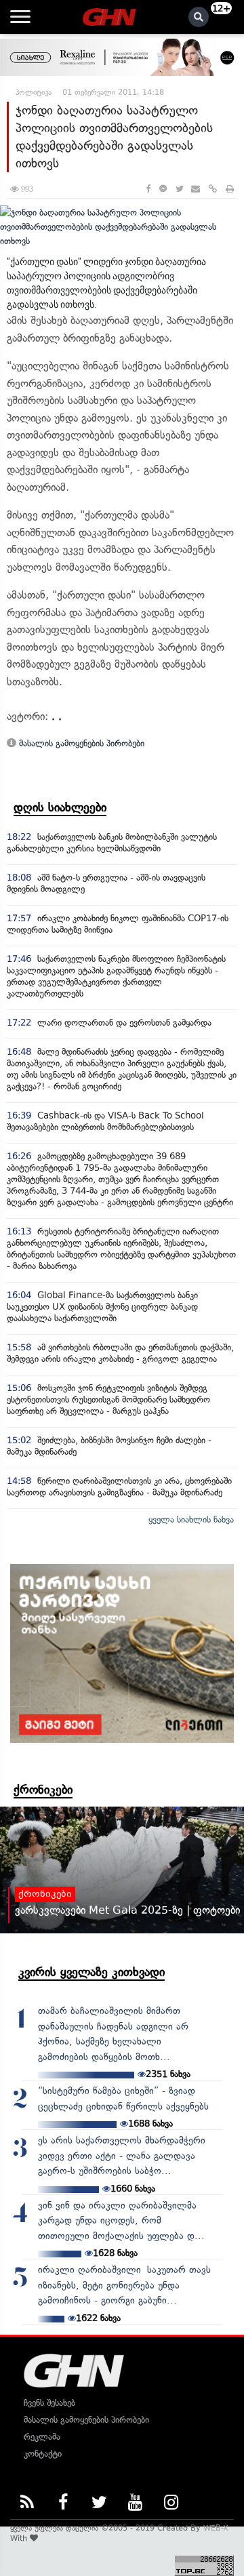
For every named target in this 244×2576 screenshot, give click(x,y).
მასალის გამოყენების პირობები (80, 743)
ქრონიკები (43, 1790)
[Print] (230, 189)
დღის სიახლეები (60, 807)
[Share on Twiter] (179, 189)
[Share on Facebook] (148, 189)
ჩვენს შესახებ (49, 2403)
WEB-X (216, 2528)
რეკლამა (42, 2437)
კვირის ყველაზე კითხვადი (91, 1972)
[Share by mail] (196, 189)
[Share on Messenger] (163, 189)
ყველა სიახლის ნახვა (191, 1520)
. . (57, 716)
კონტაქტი (43, 2454)
